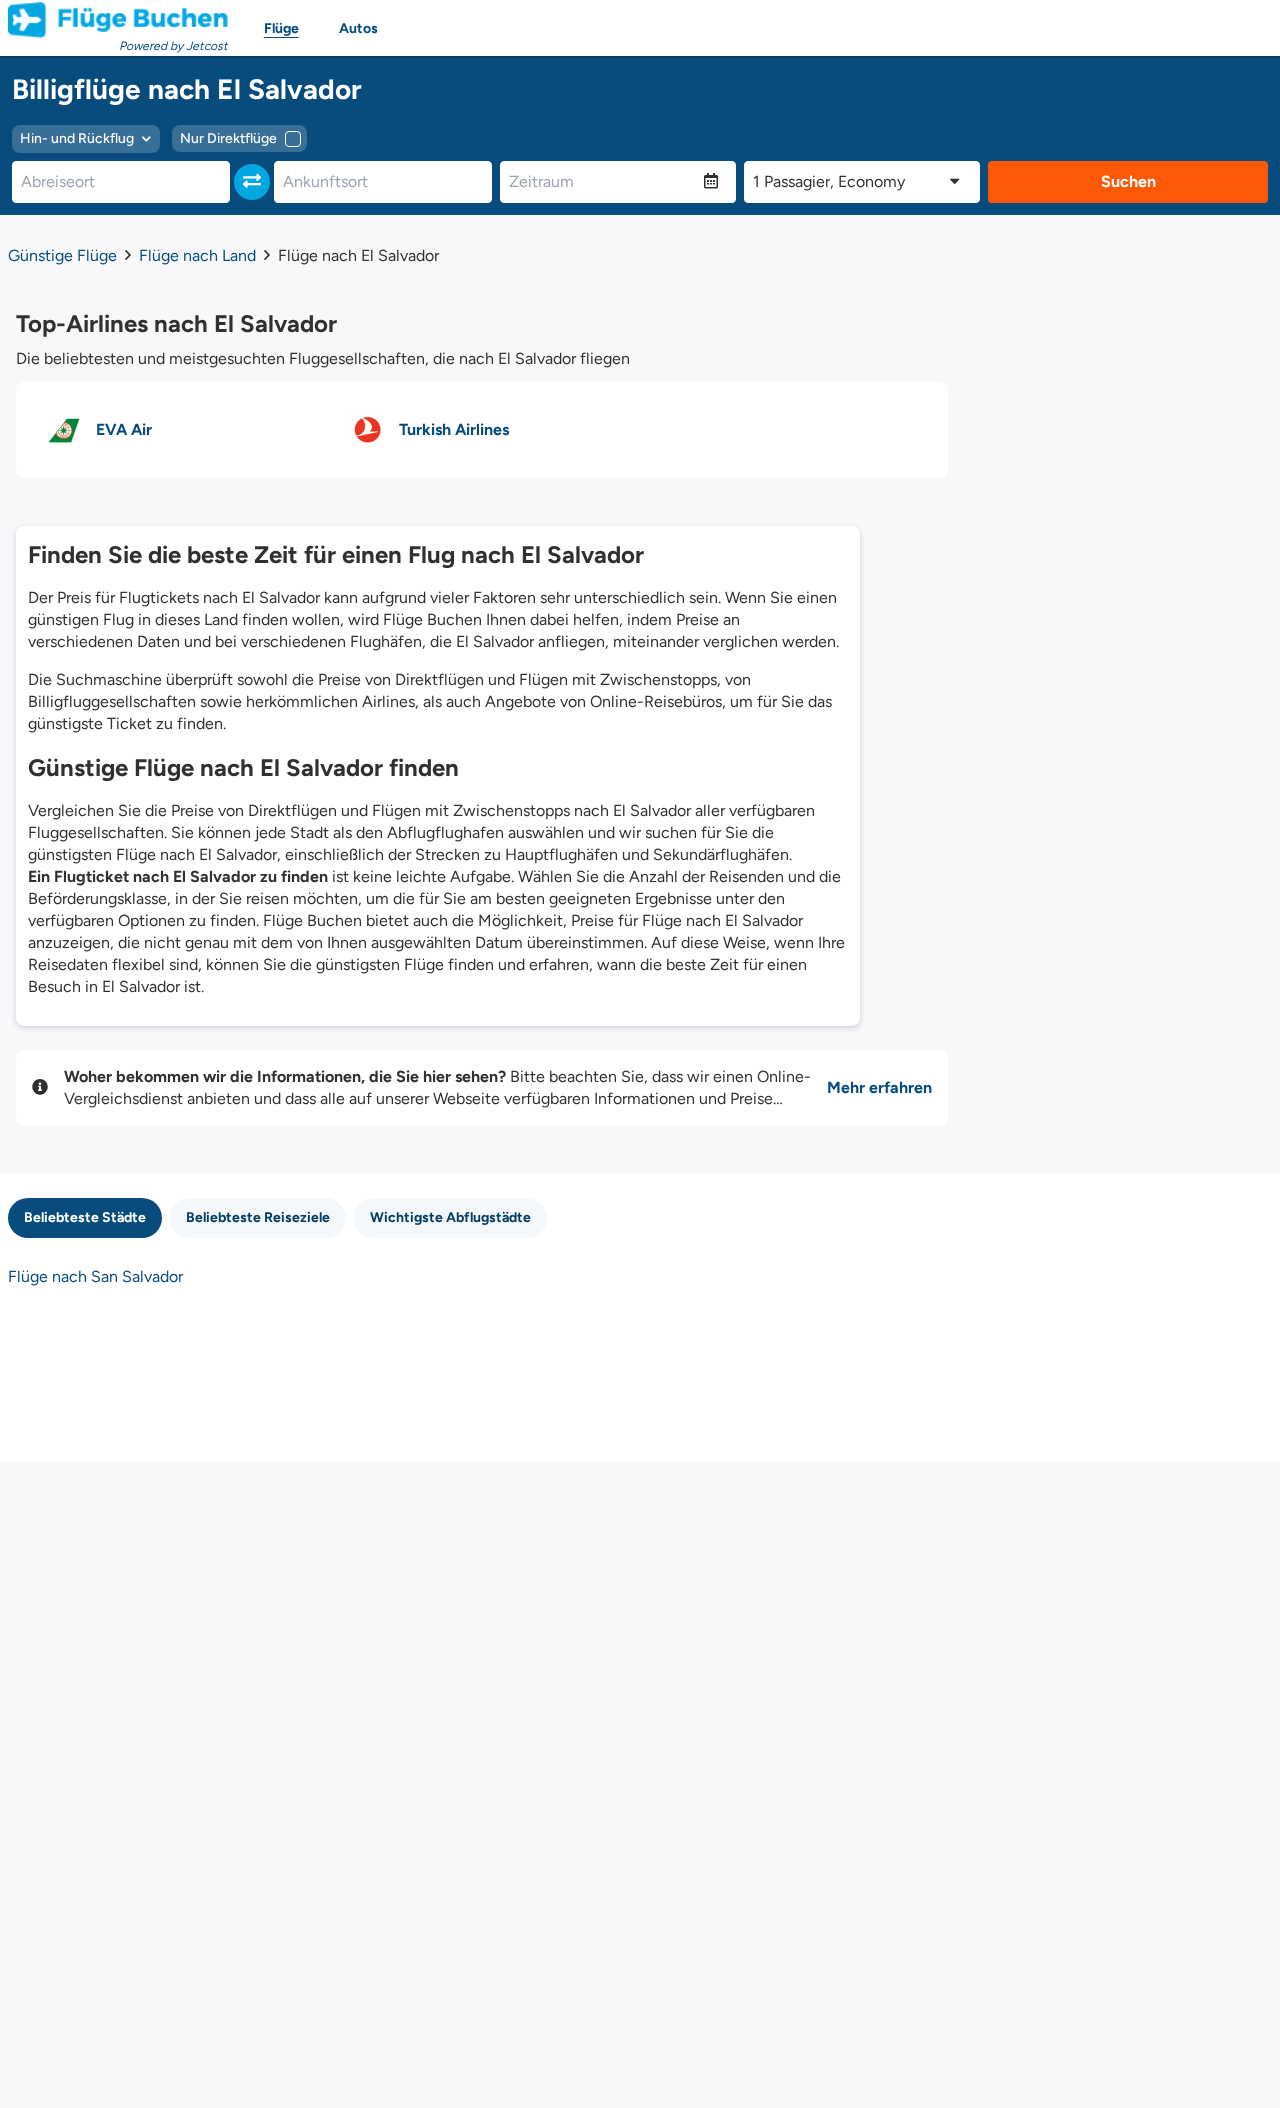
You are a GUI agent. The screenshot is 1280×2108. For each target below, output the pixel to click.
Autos (358, 28)
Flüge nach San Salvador (95, 1276)
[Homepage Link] (118, 20)
